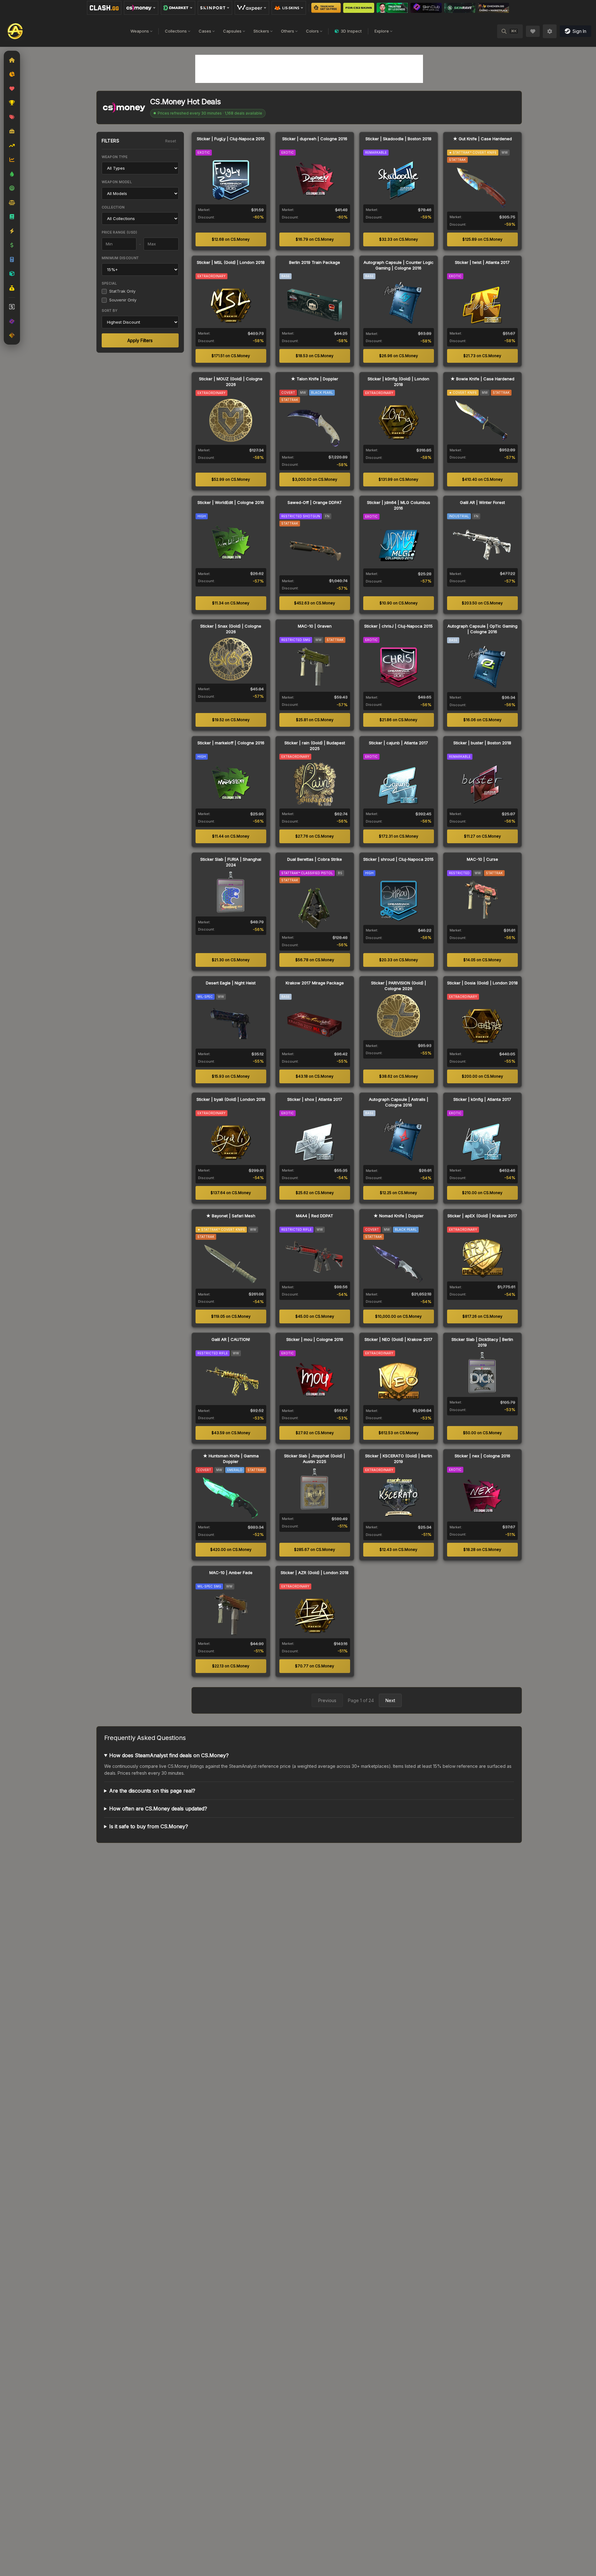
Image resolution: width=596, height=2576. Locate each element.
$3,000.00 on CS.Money (315, 479)
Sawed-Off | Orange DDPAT (315, 502)
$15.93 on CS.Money (231, 1076)
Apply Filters (140, 340)
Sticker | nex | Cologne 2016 (482, 1456)
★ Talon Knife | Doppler (315, 379)
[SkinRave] (460, 8)
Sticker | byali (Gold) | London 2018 (231, 1099)
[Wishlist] (533, 31)
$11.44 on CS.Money (231, 836)
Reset (171, 141)
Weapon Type (115, 157)
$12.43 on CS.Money (398, 1550)
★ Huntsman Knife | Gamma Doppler (231, 1459)
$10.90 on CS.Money (399, 603)
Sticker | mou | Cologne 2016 (315, 1339)
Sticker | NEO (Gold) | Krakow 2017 (398, 1339)
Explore (382, 31)
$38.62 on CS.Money (399, 1076)
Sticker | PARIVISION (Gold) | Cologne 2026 (399, 986)
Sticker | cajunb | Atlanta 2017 (398, 743)
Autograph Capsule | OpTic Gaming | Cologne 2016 (482, 629)
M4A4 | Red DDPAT (315, 1216)
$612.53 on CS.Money (399, 1433)
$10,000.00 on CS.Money (398, 1316)
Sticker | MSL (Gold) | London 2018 (231, 262)
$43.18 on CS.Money (315, 1076)
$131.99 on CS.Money (398, 479)
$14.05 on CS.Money (482, 960)
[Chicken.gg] (494, 8)
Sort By (110, 310)
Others (288, 31)
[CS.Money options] (141, 8)
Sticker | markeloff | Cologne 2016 (231, 743)
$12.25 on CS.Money (398, 1193)
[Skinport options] (215, 8)
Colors (312, 31)
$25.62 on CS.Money (315, 1193)
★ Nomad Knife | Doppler (399, 1216)
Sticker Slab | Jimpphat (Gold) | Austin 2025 (315, 1459)
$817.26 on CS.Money (482, 1316)
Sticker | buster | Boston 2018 (482, 743)
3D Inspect (351, 31)
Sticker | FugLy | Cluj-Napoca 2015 (231, 139)
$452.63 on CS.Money (315, 603)
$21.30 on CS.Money (231, 960)
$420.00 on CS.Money (231, 1550)
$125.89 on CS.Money (482, 239)
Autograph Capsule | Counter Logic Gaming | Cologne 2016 (399, 265)
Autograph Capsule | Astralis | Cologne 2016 (399, 1102)
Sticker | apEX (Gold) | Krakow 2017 (482, 1216)
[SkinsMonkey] (326, 8)
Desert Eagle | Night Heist (231, 983)
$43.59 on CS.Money (231, 1433)
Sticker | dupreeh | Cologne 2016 (315, 139)
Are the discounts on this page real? (152, 1791)
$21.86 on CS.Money (398, 720)
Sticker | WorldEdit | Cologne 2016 (231, 502)
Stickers (261, 31)
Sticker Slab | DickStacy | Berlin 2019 (482, 1342)
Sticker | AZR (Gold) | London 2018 (315, 1573)
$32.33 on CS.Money (399, 239)
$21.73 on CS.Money (482, 356)
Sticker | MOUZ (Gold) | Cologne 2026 (231, 382)
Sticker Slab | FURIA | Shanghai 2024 (231, 862)
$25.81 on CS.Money (315, 720)
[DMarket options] (178, 8)
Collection (113, 207)
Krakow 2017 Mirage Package (315, 983)
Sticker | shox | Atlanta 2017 (315, 1099)
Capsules (232, 31)
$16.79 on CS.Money (315, 239)
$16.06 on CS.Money (482, 720)
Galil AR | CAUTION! (231, 1339)
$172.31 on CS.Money (399, 836)
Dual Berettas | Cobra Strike (315, 859)
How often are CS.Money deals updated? (158, 1809)
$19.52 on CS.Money (231, 720)
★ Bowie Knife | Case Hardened (482, 379)
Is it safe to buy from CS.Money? (149, 1826)
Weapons (140, 31)
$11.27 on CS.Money (482, 836)
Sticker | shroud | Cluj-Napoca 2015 (398, 859)
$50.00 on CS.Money (482, 1433)
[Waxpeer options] (252, 8)
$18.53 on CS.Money (315, 356)
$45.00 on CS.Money (315, 1316)
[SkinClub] (426, 8)
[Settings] (550, 31)
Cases (205, 31)
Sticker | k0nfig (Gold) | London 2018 (398, 382)
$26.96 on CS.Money (399, 356)
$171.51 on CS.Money (231, 356)
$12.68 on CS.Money (231, 239)
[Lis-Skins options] (289, 8)
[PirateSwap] (359, 8)
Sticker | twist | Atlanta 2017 (482, 262)
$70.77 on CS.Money (315, 1666)
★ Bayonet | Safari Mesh (231, 1216)
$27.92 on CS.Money (315, 1433)
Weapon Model (117, 182)
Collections (176, 31)
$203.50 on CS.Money (482, 603)
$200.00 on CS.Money (482, 1076)
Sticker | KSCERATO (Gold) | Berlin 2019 (399, 1459)
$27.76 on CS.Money (315, 836)
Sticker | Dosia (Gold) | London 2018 (482, 983)
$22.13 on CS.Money (231, 1666)
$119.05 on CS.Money (231, 1316)
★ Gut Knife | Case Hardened (482, 139)
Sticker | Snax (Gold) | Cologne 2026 (231, 629)
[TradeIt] (392, 8)
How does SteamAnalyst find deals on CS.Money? (169, 1755)
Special (109, 283)
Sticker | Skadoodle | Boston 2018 (398, 139)
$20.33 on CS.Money (399, 960)
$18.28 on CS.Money (482, 1550)
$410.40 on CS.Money (482, 479)
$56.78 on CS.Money (315, 960)
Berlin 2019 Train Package (315, 262)
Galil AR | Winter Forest (482, 502)
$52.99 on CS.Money (231, 479)
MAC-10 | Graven (315, 626)
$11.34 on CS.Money (231, 603)
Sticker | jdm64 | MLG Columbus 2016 (399, 505)
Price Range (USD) (120, 232)
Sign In (579, 31)
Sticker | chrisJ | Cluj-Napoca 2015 (398, 626)
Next (390, 1700)
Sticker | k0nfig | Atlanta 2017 (482, 1099)
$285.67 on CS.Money (315, 1550)
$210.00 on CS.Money (482, 1193)
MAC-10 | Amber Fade (231, 1573)
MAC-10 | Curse (482, 859)
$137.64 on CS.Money (231, 1193)
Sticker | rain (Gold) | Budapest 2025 (315, 746)
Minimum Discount (120, 258)
